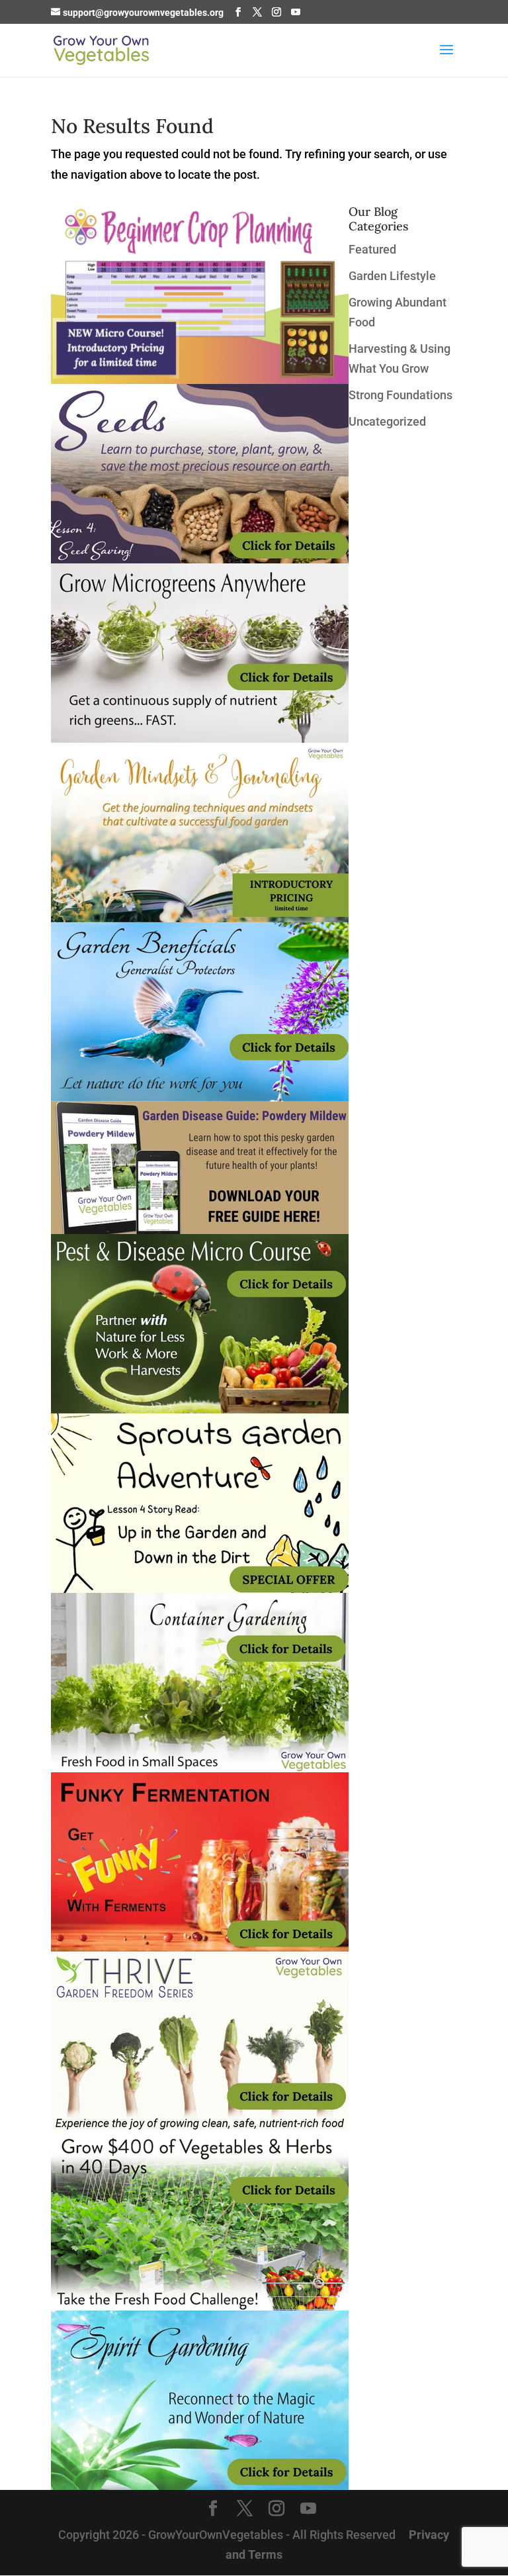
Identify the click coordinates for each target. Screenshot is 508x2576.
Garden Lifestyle (392, 276)
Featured (372, 249)
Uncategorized (387, 421)
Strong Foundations (401, 395)
